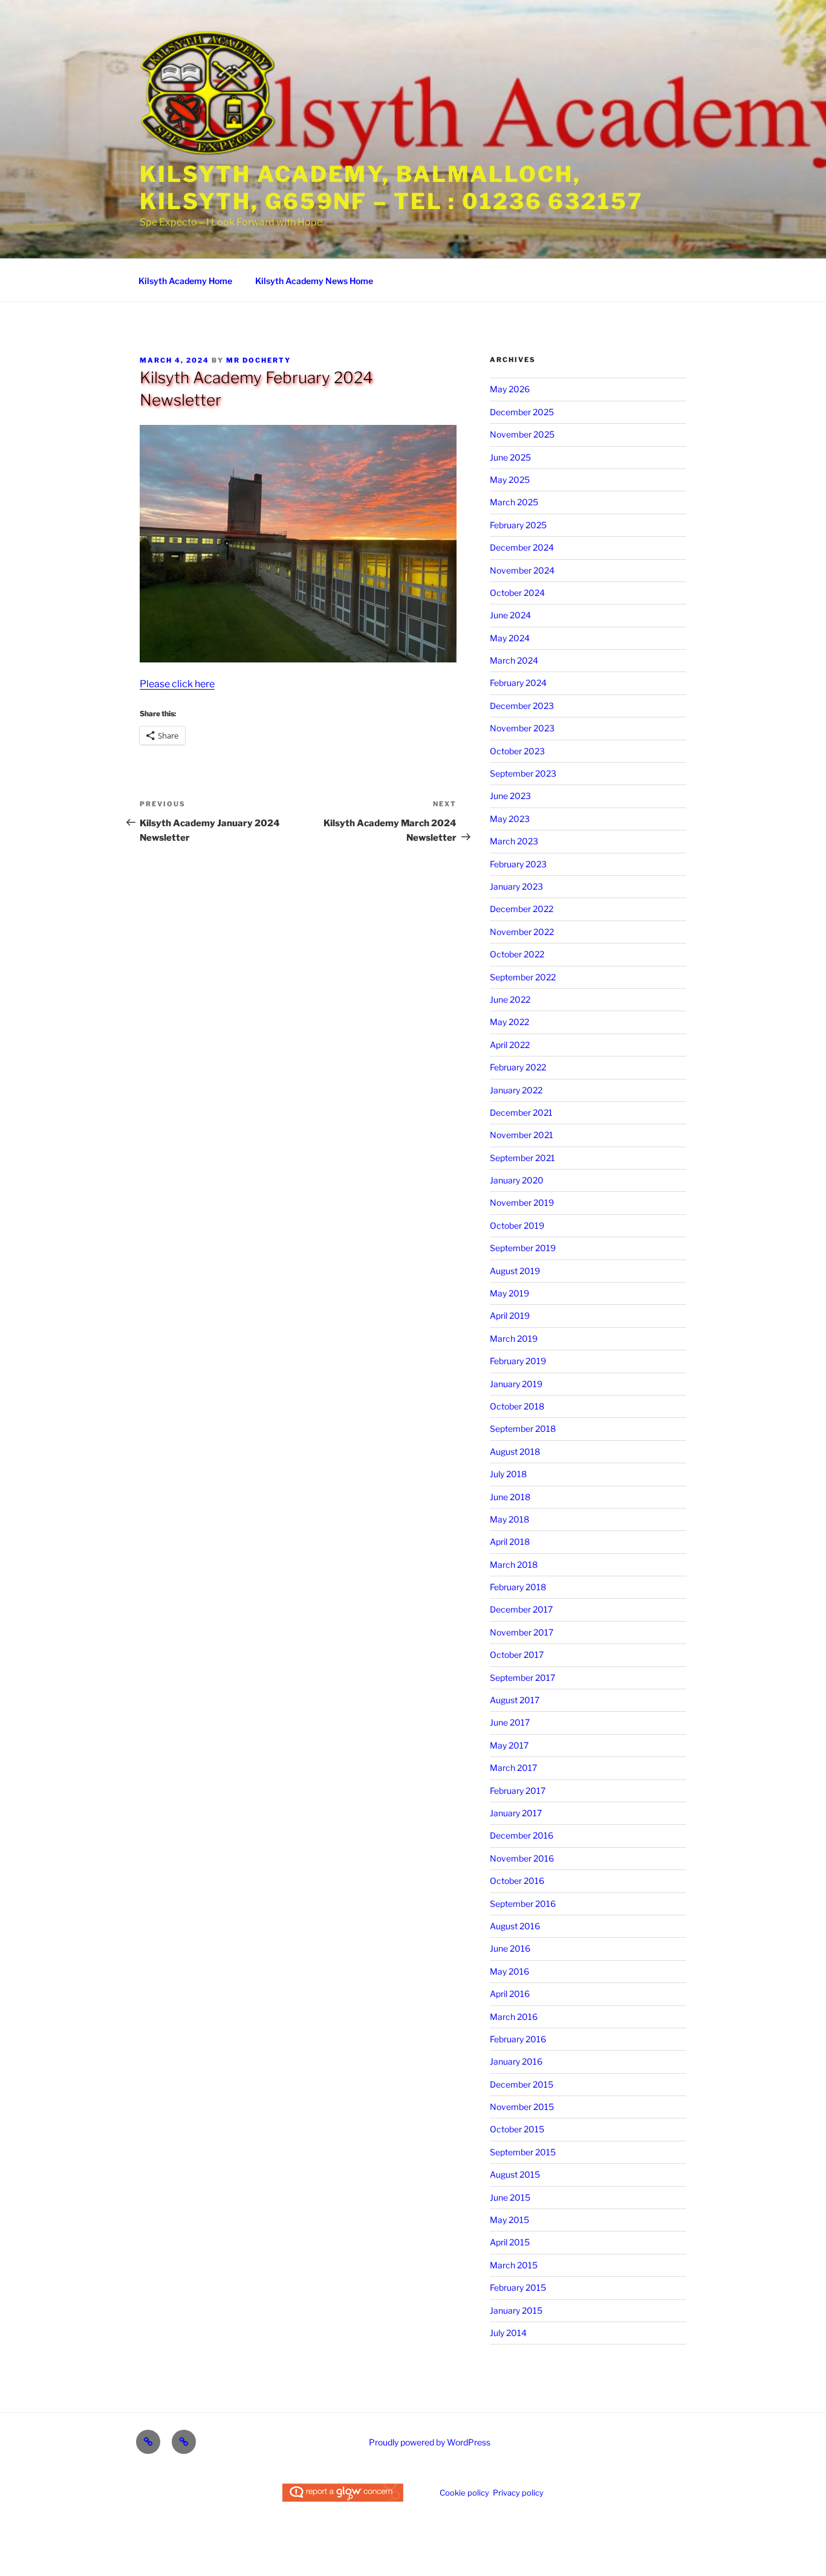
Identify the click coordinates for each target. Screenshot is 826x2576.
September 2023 (523, 773)
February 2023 (518, 864)
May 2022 (509, 1022)
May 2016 (509, 1971)
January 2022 (516, 1090)
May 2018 (509, 1519)
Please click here (177, 684)
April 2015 (510, 2242)
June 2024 (510, 615)
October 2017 (517, 1655)
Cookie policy (464, 2493)
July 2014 (508, 2333)
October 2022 (517, 954)
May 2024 (510, 638)
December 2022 (522, 909)
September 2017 (522, 1678)
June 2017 (510, 1722)
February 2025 (518, 525)
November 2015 (522, 2107)
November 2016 (522, 1858)
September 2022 (523, 977)
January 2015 (516, 2310)
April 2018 (510, 1542)
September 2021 (522, 1158)
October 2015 (517, 2129)
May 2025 (510, 480)
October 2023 (517, 751)
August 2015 (515, 2174)
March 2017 (513, 1768)
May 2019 (509, 1293)
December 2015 (522, 2084)
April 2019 (510, 1316)
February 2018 (518, 1587)
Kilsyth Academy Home (185, 281)
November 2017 (522, 1632)
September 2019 (523, 1248)
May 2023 (510, 819)
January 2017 (516, 1813)
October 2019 (517, 1225)
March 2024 (514, 660)
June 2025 (510, 457)
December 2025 (522, 412)
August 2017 (515, 1700)
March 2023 (514, 841)
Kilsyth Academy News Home (314, 281)
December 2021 (521, 1112)
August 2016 (515, 1926)
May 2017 (509, 1745)
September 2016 (523, 1904)
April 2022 (510, 1045)
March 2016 (514, 2017)
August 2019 (515, 1271)
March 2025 (514, 502)
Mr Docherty (259, 360)
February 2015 (518, 2287)
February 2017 (518, 1791)
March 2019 (514, 1338)
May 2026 (510, 389)
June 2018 (510, 1497)
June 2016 (510, 1948)
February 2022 (518, 1067)
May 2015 (509, 2220)
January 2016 (516, 2061)
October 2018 (517, 1406)
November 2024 (522, 570)
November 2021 (522, 1135)
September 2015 (523, 2152)
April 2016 (510, 1994)
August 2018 (515, 1451)
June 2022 (510, 999)
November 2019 (522, 1202)
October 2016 (517, 1881)
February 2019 (518, 1361)
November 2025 (522, 434)
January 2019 (516, 1384)
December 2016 (522, 1835)
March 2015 (514, 2265)
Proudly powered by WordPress (430, 2442)
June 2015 (510, 2197)
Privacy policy (518, 2493)
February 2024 (518, 683)
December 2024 (522, 547)
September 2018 (523, 1429)
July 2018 (508, 1474)
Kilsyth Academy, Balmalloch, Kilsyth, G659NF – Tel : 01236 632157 (392, 188)
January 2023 (516, 886)
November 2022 (522, 932)
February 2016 (518, 2039)
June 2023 (510, 796)
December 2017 (521, 1609)
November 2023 (522, 728)
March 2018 (514, 1565)
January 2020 (517, 1180)
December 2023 (522, 706)
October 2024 (517, 593)
